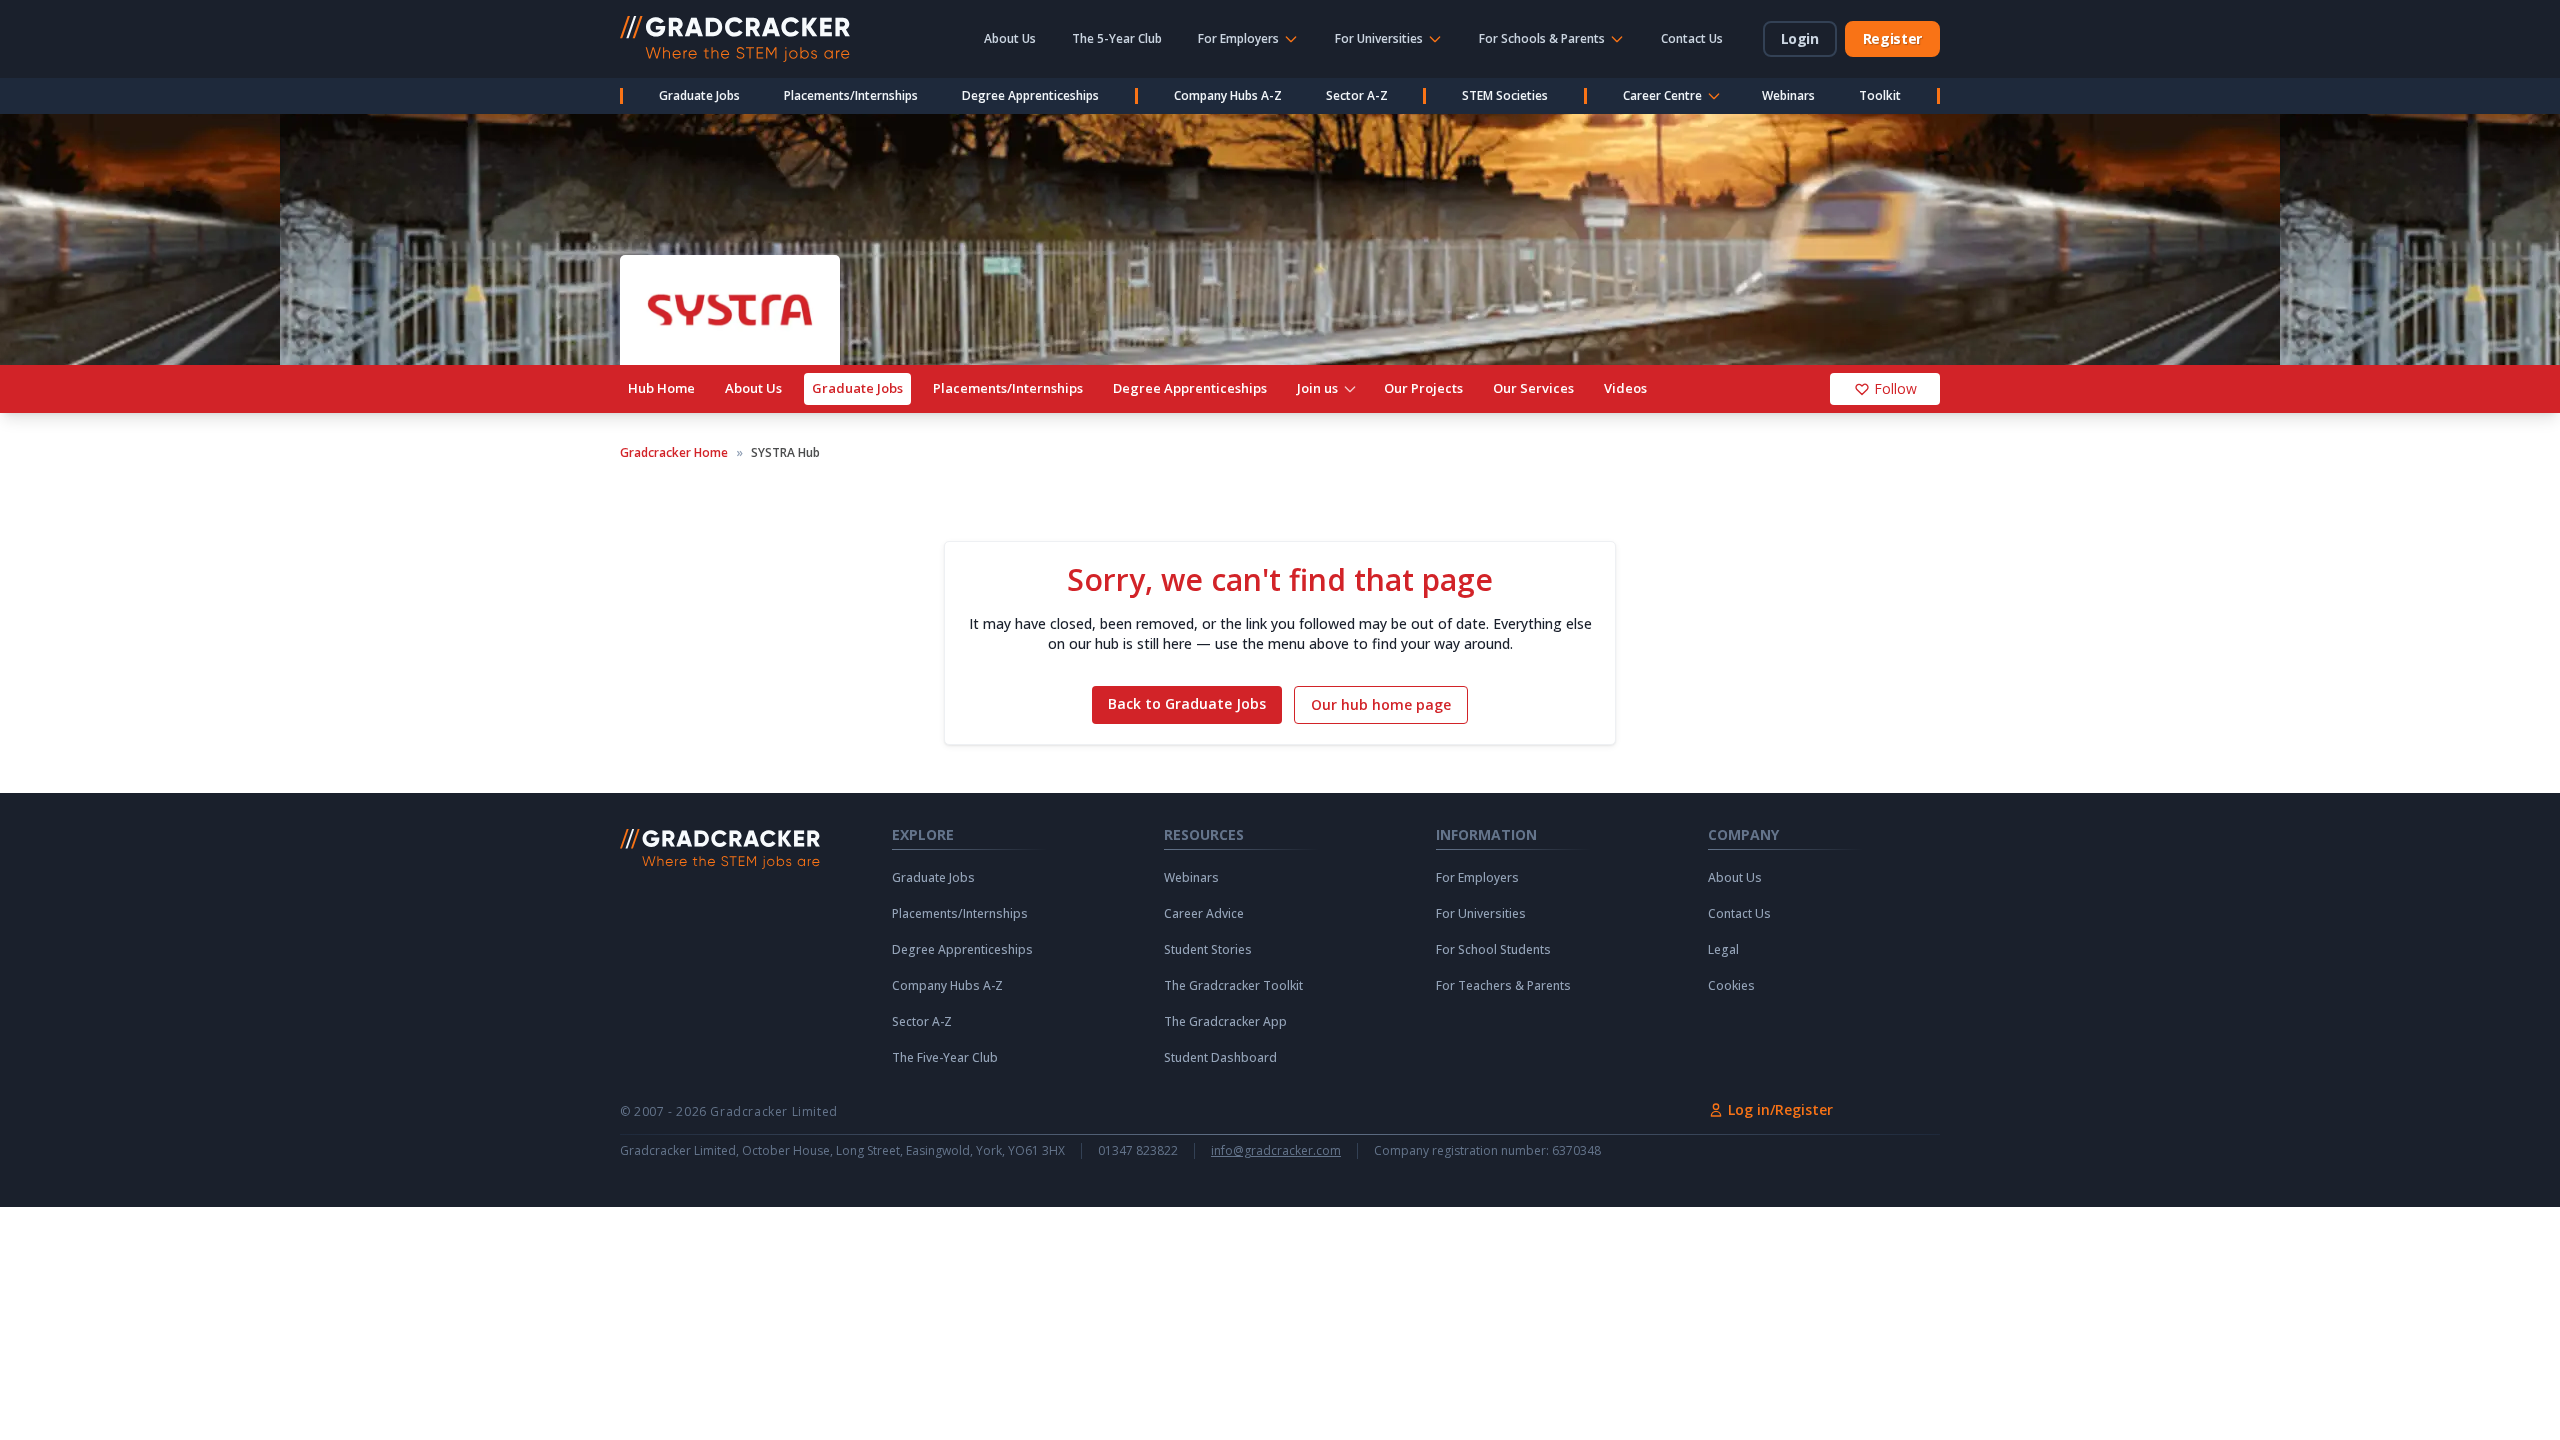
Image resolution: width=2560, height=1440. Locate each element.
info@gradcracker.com (1276, 1151)
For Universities (1481, 914)
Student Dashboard (1220, 1058)
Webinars (1788, 95)
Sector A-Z (1357, 95)
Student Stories (1208, 950)
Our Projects (1423, 388)
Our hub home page (1381, 704)
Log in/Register (1780, 1109)
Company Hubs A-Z (1228, 95)
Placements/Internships (851, 95)
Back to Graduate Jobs (1187, 703)
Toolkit (1880, 95)
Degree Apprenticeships (1030, 95)
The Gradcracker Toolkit (1233, 986)
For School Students (1493, 950)
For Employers (1477, 878)
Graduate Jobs (699, 95)
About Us (1010, 38)
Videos (1625, 388)
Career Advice (1204, 914)
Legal (1723, 950)
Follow (1895, 388)
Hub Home (661, 388)
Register (1892, 38)
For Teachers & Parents (1503, 986)
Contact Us (1692, 38)
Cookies (1731, 986)
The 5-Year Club (1117, 38)
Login (1800, 38)
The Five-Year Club (945, 1058)
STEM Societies (1505, 95)
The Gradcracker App (1225, 1022)
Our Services (1533, 388)
